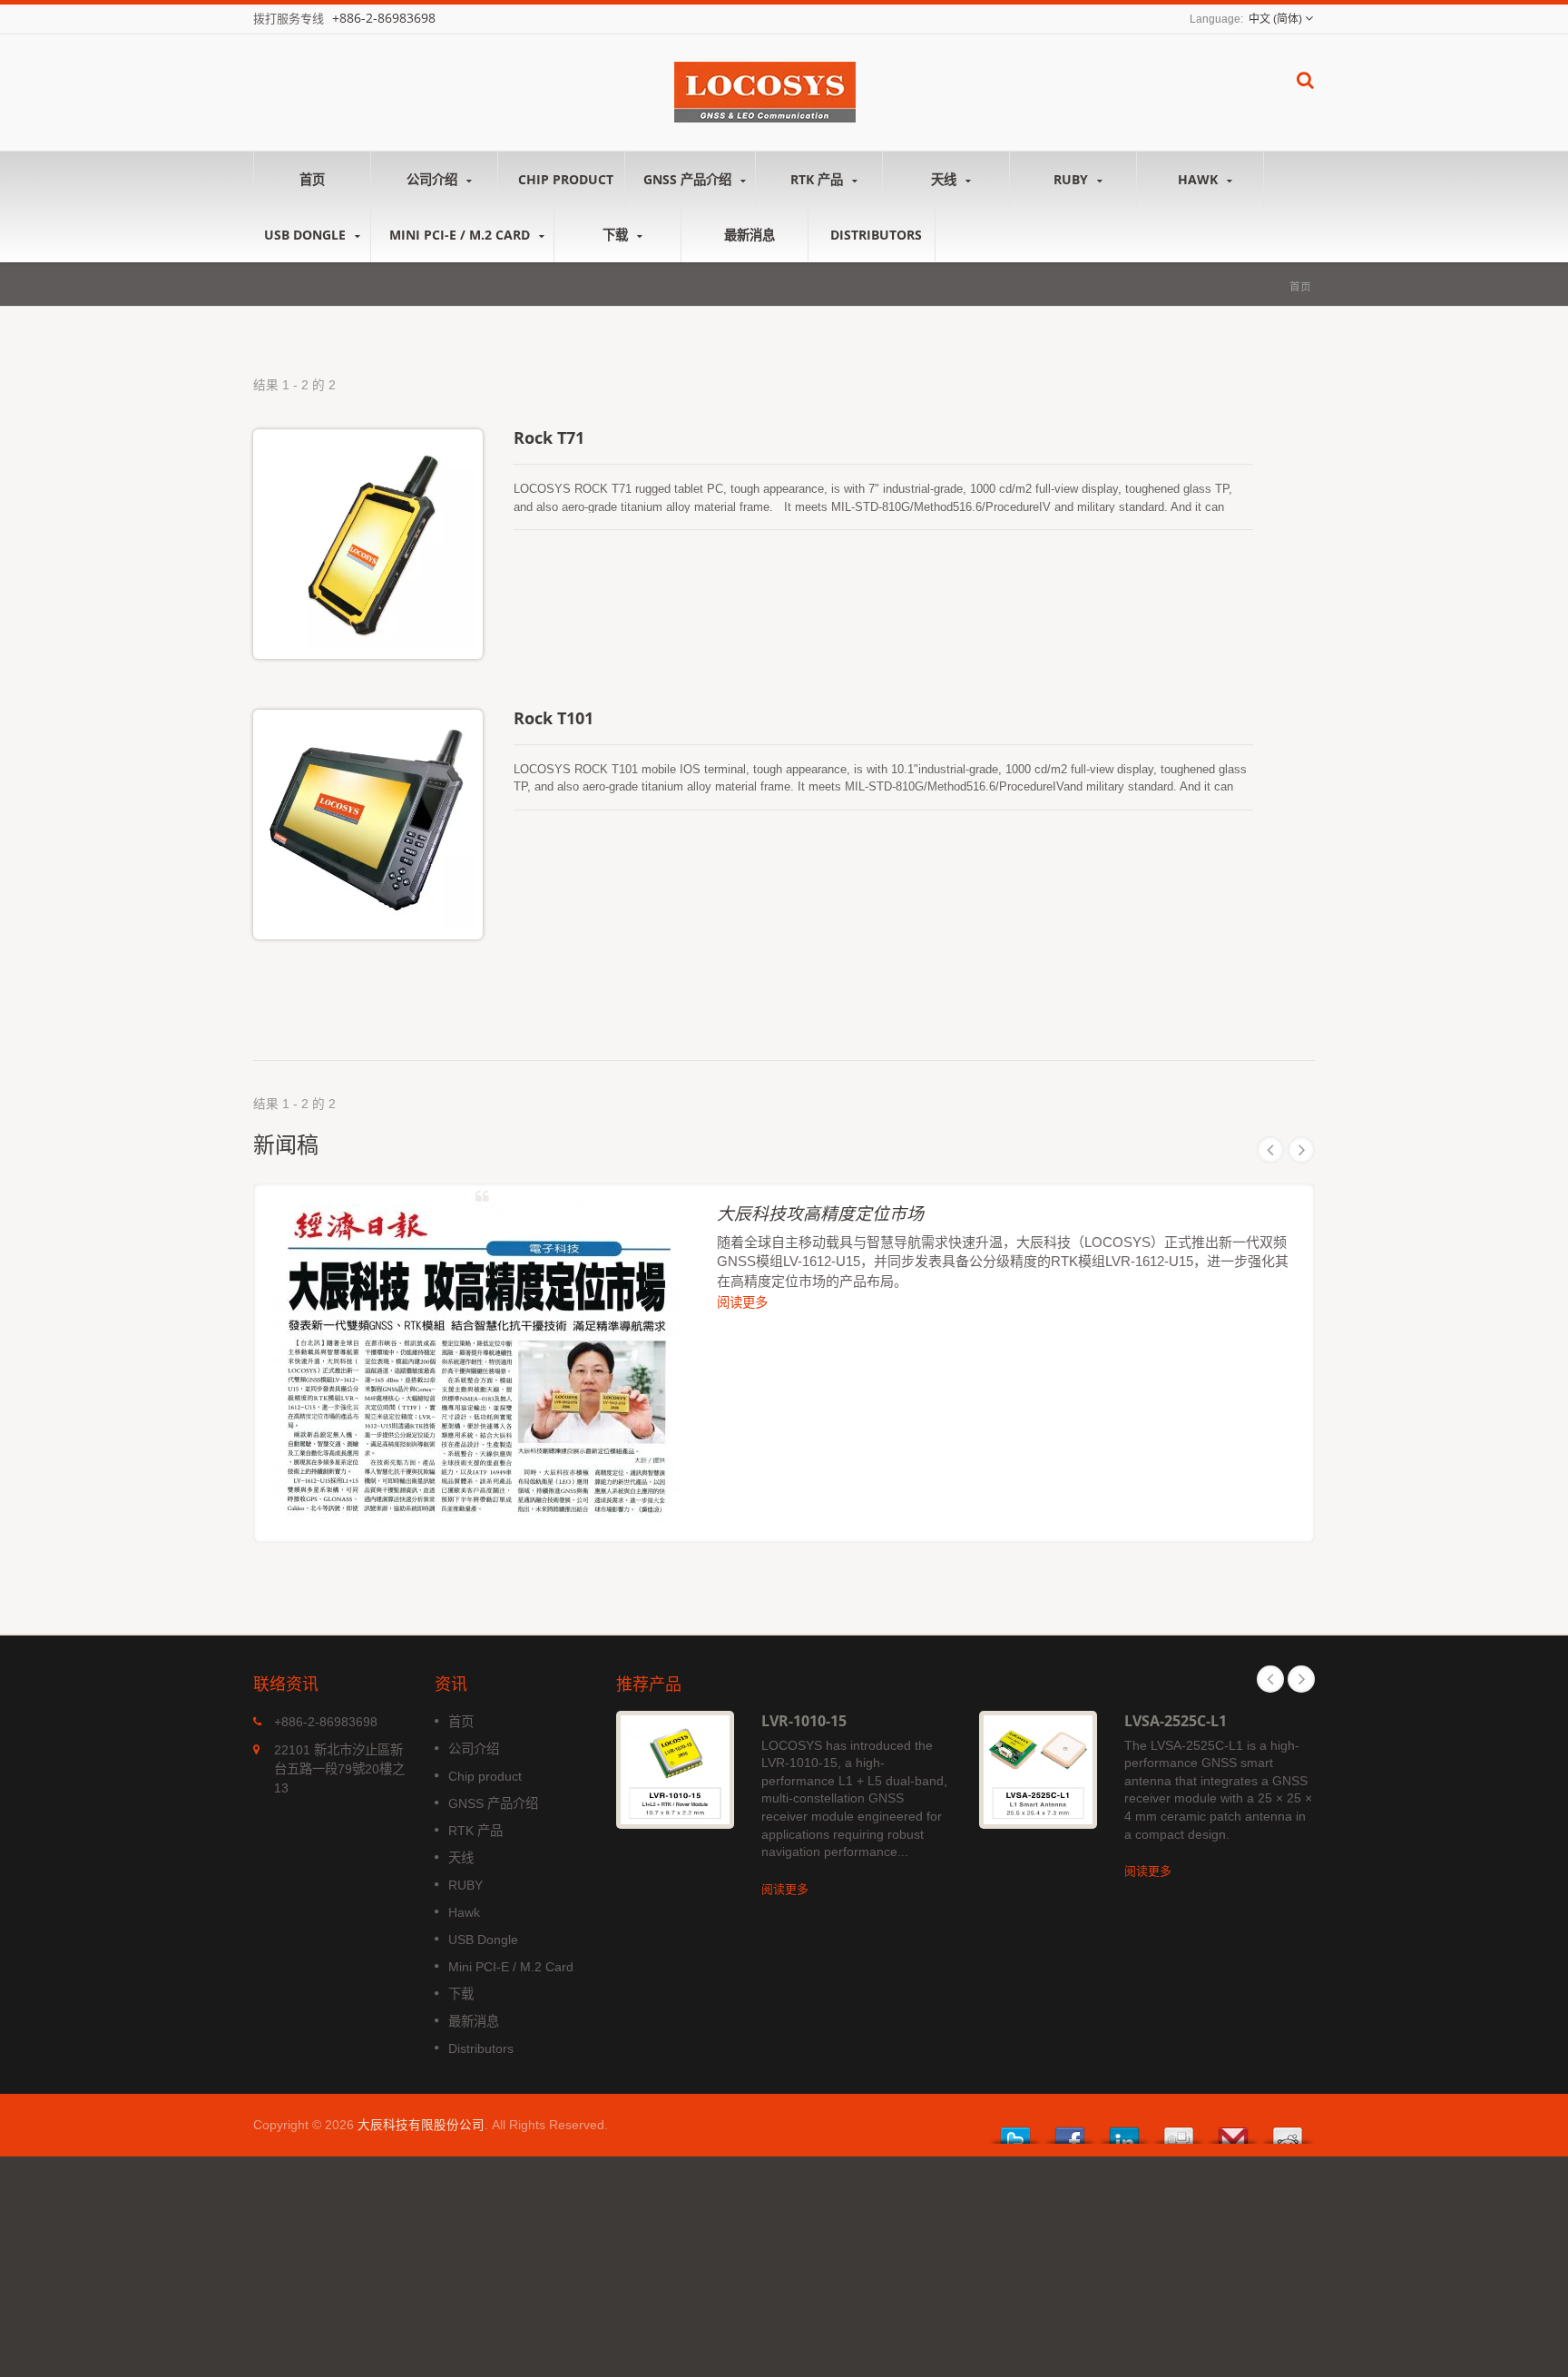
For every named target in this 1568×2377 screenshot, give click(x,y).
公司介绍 (434, 179)
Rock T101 (554, 718)
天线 (946, 179)
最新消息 (750, 235)
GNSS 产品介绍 (689, 179)
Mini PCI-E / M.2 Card (461, 235)
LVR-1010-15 (804, 1721)
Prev (1270, 1150)
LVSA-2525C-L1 (1176, 1721)
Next (1301, 1150)
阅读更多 (742, 1302)
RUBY (1073, 179)
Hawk (1200, 179)
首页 (312, 179)
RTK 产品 (818, 179)
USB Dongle (307, 235)
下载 (617, 235)
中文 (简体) (1275, 19)
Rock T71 (549, 437)
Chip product (566, 179)
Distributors (876, 235)
